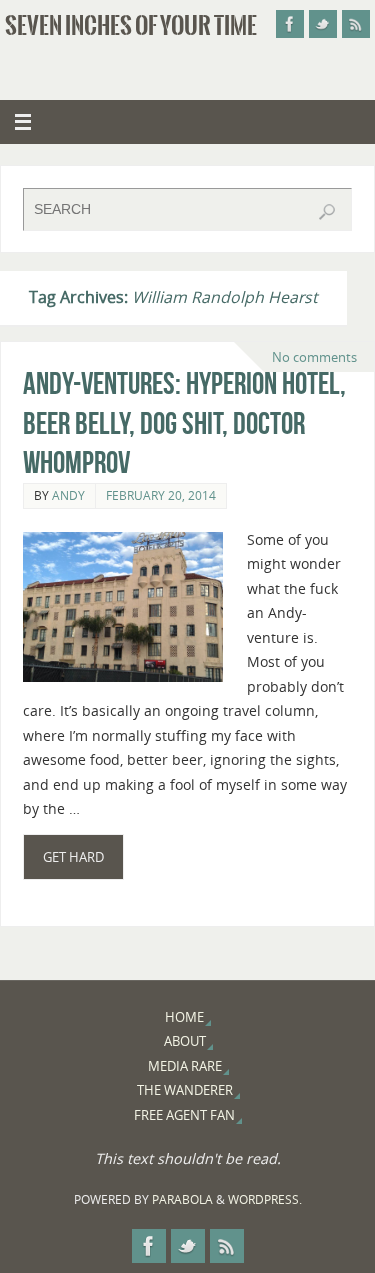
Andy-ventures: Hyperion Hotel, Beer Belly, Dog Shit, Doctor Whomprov (184, 423)
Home (184, 1017)
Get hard (73, 857)
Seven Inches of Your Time (131, 26)
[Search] (327, 212)
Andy (68, 495)
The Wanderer (185, 1090)
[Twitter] (323, 24)
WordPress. (265, 1199)
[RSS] (356, 24)
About (185, 1041)
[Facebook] (290, 24)
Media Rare (185, 1066)
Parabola (182, 1199)
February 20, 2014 (161, 495)
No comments (314, 357)
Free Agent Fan (184, 1115)
